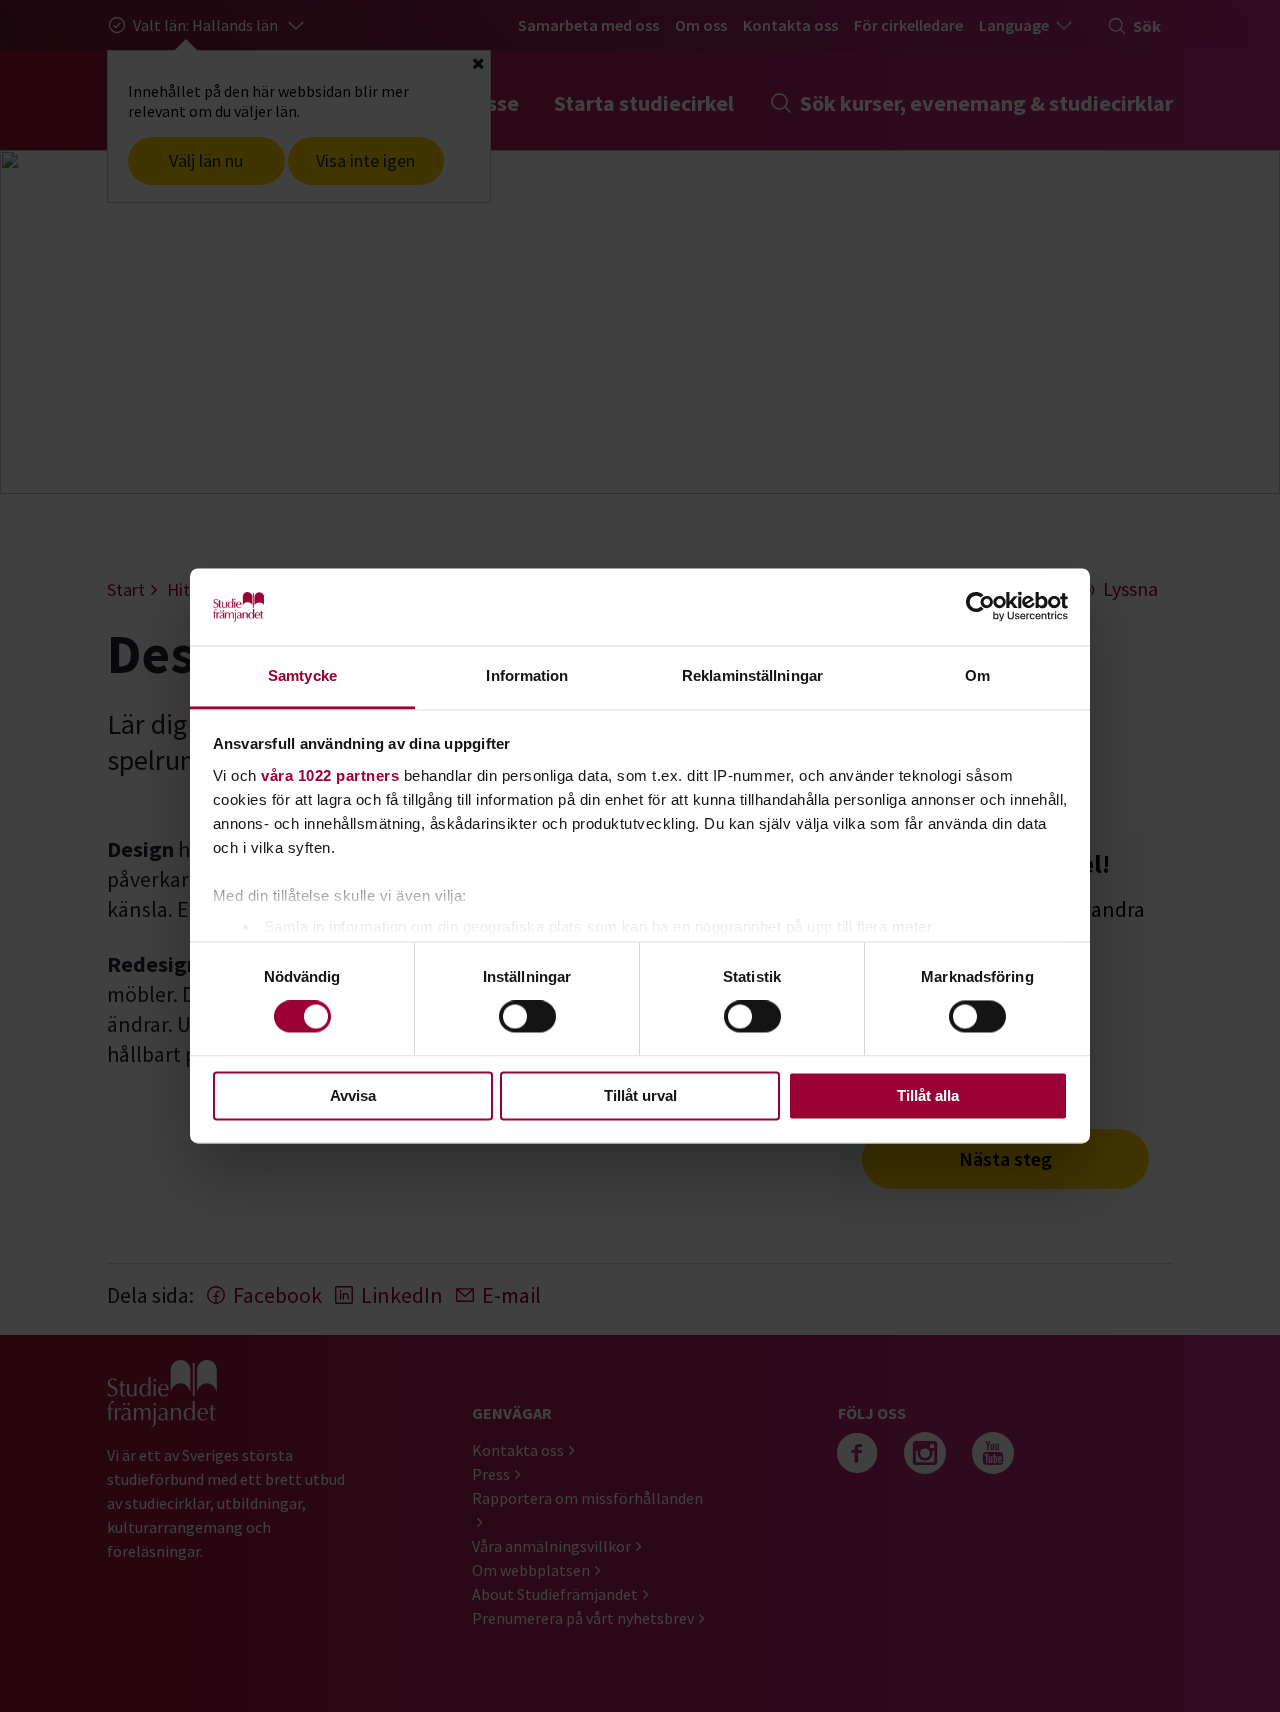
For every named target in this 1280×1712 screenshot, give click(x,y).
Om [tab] (977, 675)
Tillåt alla (928, 1095)
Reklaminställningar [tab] (752, 675)
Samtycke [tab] (302, 675)
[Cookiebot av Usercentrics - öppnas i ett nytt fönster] (980, 607)
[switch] (527, 1017)
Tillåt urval (640, 1095)
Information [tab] (527, 675)
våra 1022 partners (330, 775)
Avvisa (353, 1095)
